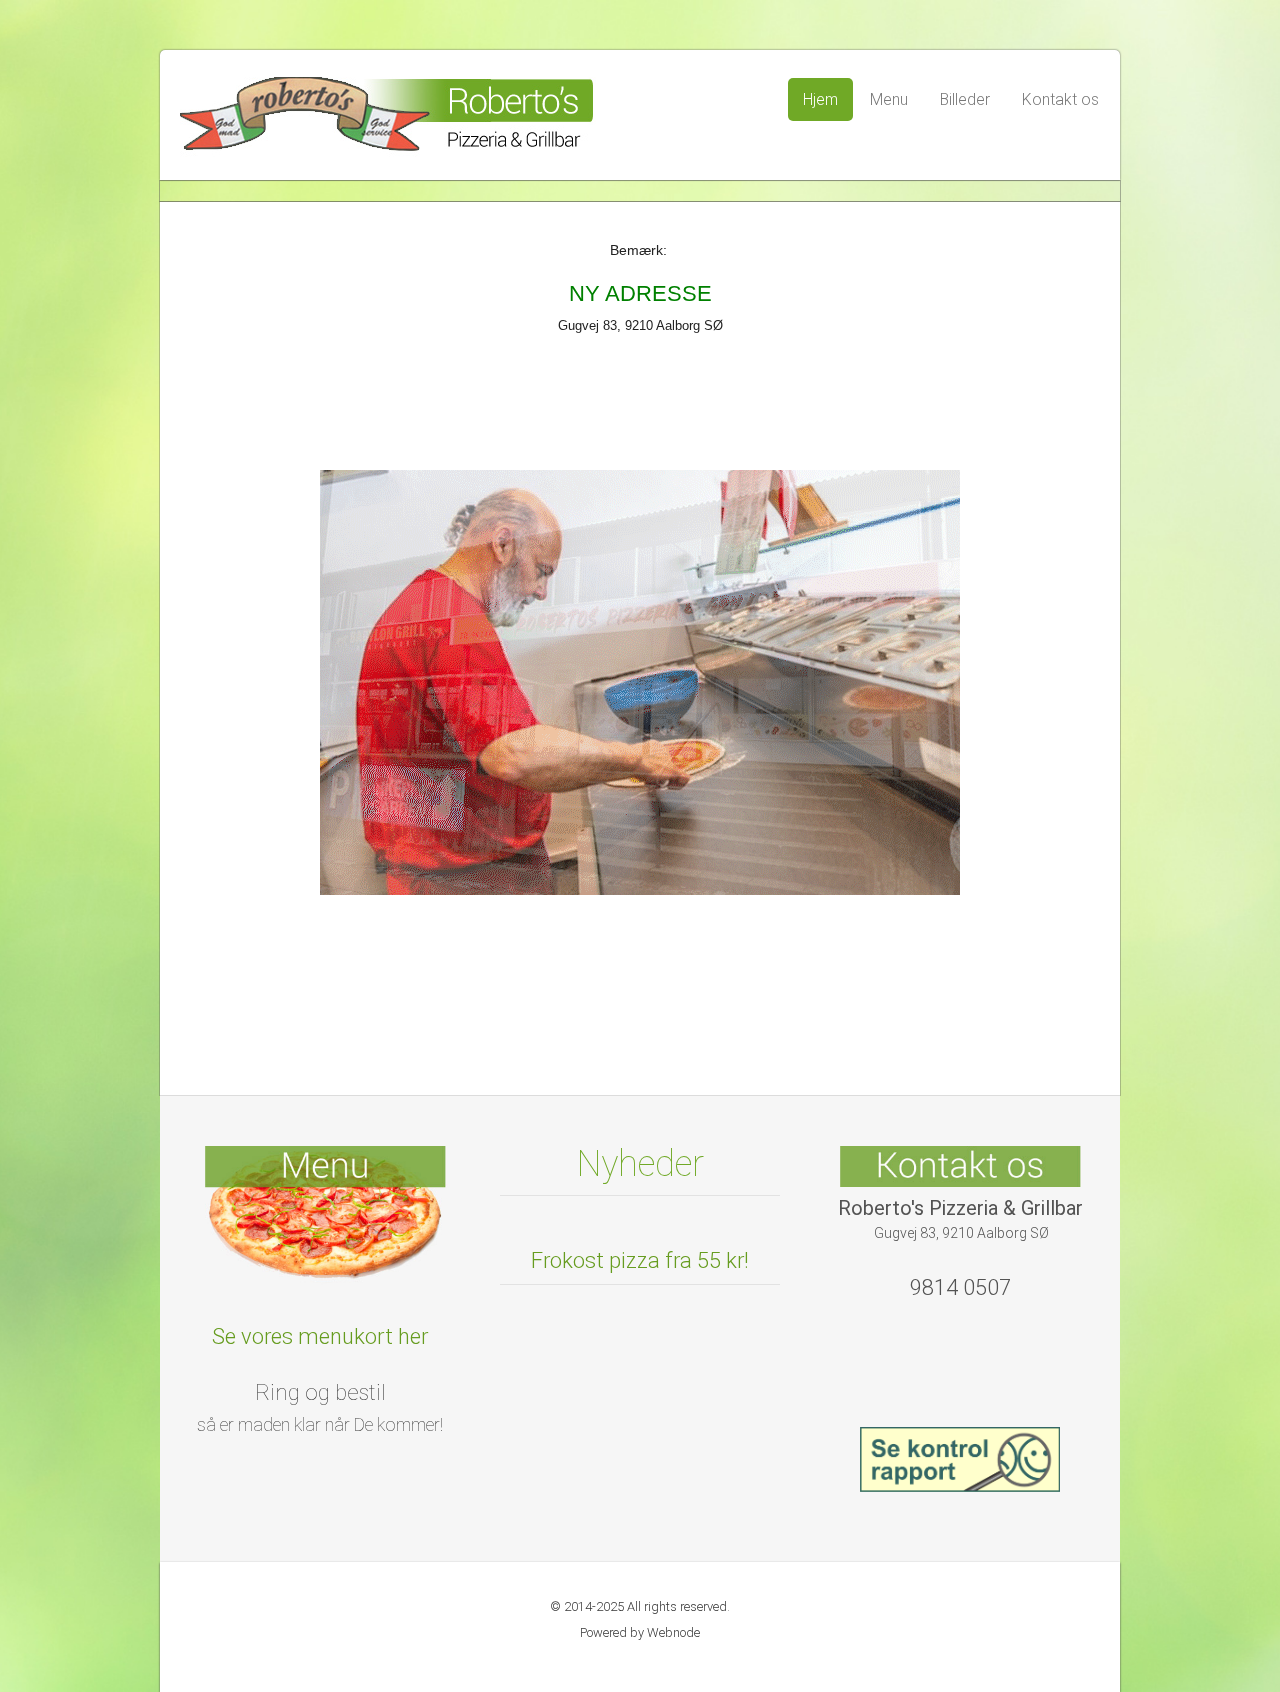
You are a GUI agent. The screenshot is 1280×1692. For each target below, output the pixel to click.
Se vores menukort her (320, 1336)
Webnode (673, 1632)
